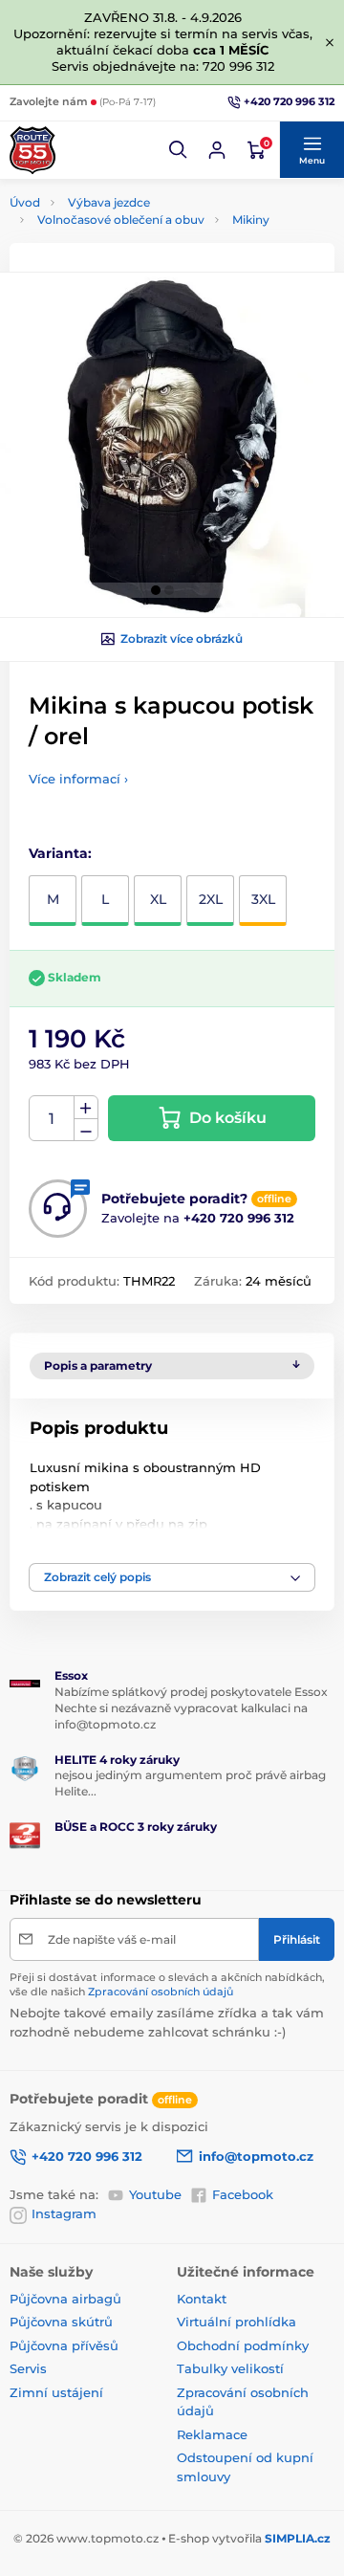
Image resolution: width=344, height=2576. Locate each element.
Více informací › (78, 779)
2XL (211, 899)
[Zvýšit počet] (86, 1108)
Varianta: (60, 853)
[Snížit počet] (86, 1130)
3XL (263, 899)
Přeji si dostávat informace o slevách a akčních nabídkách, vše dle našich (167, 1984)
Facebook (243, 2194)
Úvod (25, 202)
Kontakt (202, 2299)
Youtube (155, 2194)
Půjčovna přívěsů (64, 2345)
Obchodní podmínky (243, 2345)
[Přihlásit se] (217, 150)
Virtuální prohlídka (236, 2322)
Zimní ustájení (56, 2392)
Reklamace (212, 2434)
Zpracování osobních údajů (161, 1992)
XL (158, 899)
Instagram (64, 2213)
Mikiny (251, 220)
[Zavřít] (330, 42)
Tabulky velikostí (230, 2368)
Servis (28, 2368)
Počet (52, 1119)
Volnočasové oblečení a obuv (121, 220)
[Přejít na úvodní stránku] (32, 150)
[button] (179, 150)
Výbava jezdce (109, 202)
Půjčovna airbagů (65, 2299)
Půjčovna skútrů (61, 2322)
